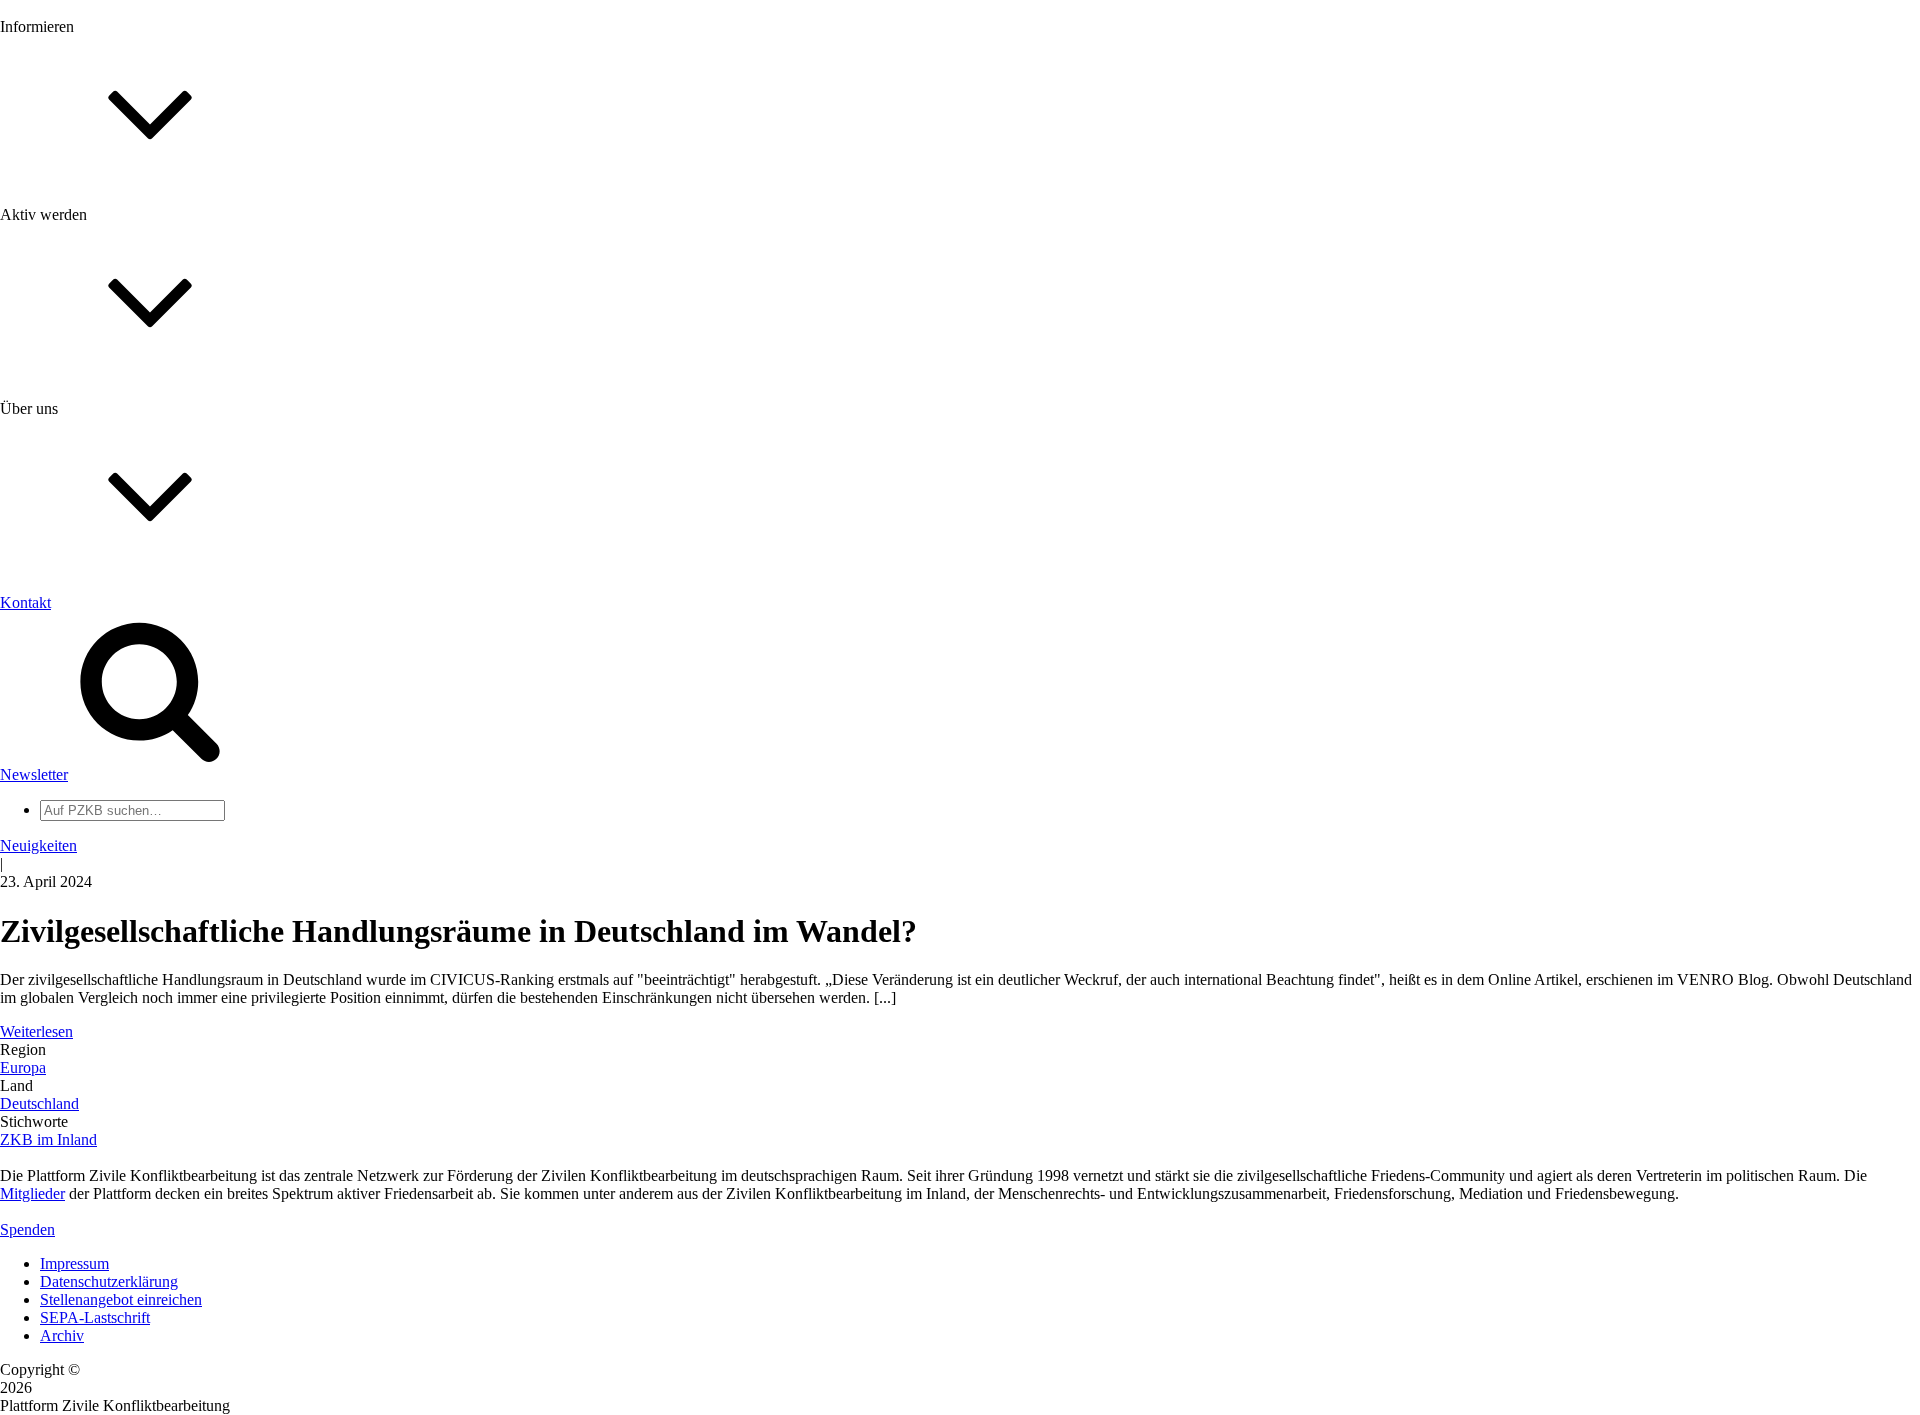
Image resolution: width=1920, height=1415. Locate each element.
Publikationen (83, 322)
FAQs (59, 500)
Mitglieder (72, 482)
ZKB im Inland (48, 1139)
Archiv (62, 1335)
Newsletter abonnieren (111, 250)
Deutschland (39, 1103)
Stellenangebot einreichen (121, 1299)
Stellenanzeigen (89, 304)
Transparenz (78, 677)
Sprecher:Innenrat (96, 791)
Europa (23, 1067)
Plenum (64, 827)
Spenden (27, 1229)
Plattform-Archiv (93, 356)
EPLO (60, 959)
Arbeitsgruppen (89, 845)
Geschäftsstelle (87, 773)
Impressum (74, 1263)
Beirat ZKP (76, 941)
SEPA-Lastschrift (95, 1317)
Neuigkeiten (78, 214)
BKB (57, 977)
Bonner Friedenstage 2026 (123, 286)
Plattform (69, 232)
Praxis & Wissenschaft (110, 579)
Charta (61, 659)
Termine (66, 268)
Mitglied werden (92, 446)
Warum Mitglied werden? (120, 464)
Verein (60, 809)
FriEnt (60, 923)
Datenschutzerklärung (109, 1281)
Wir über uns (80, 641)
